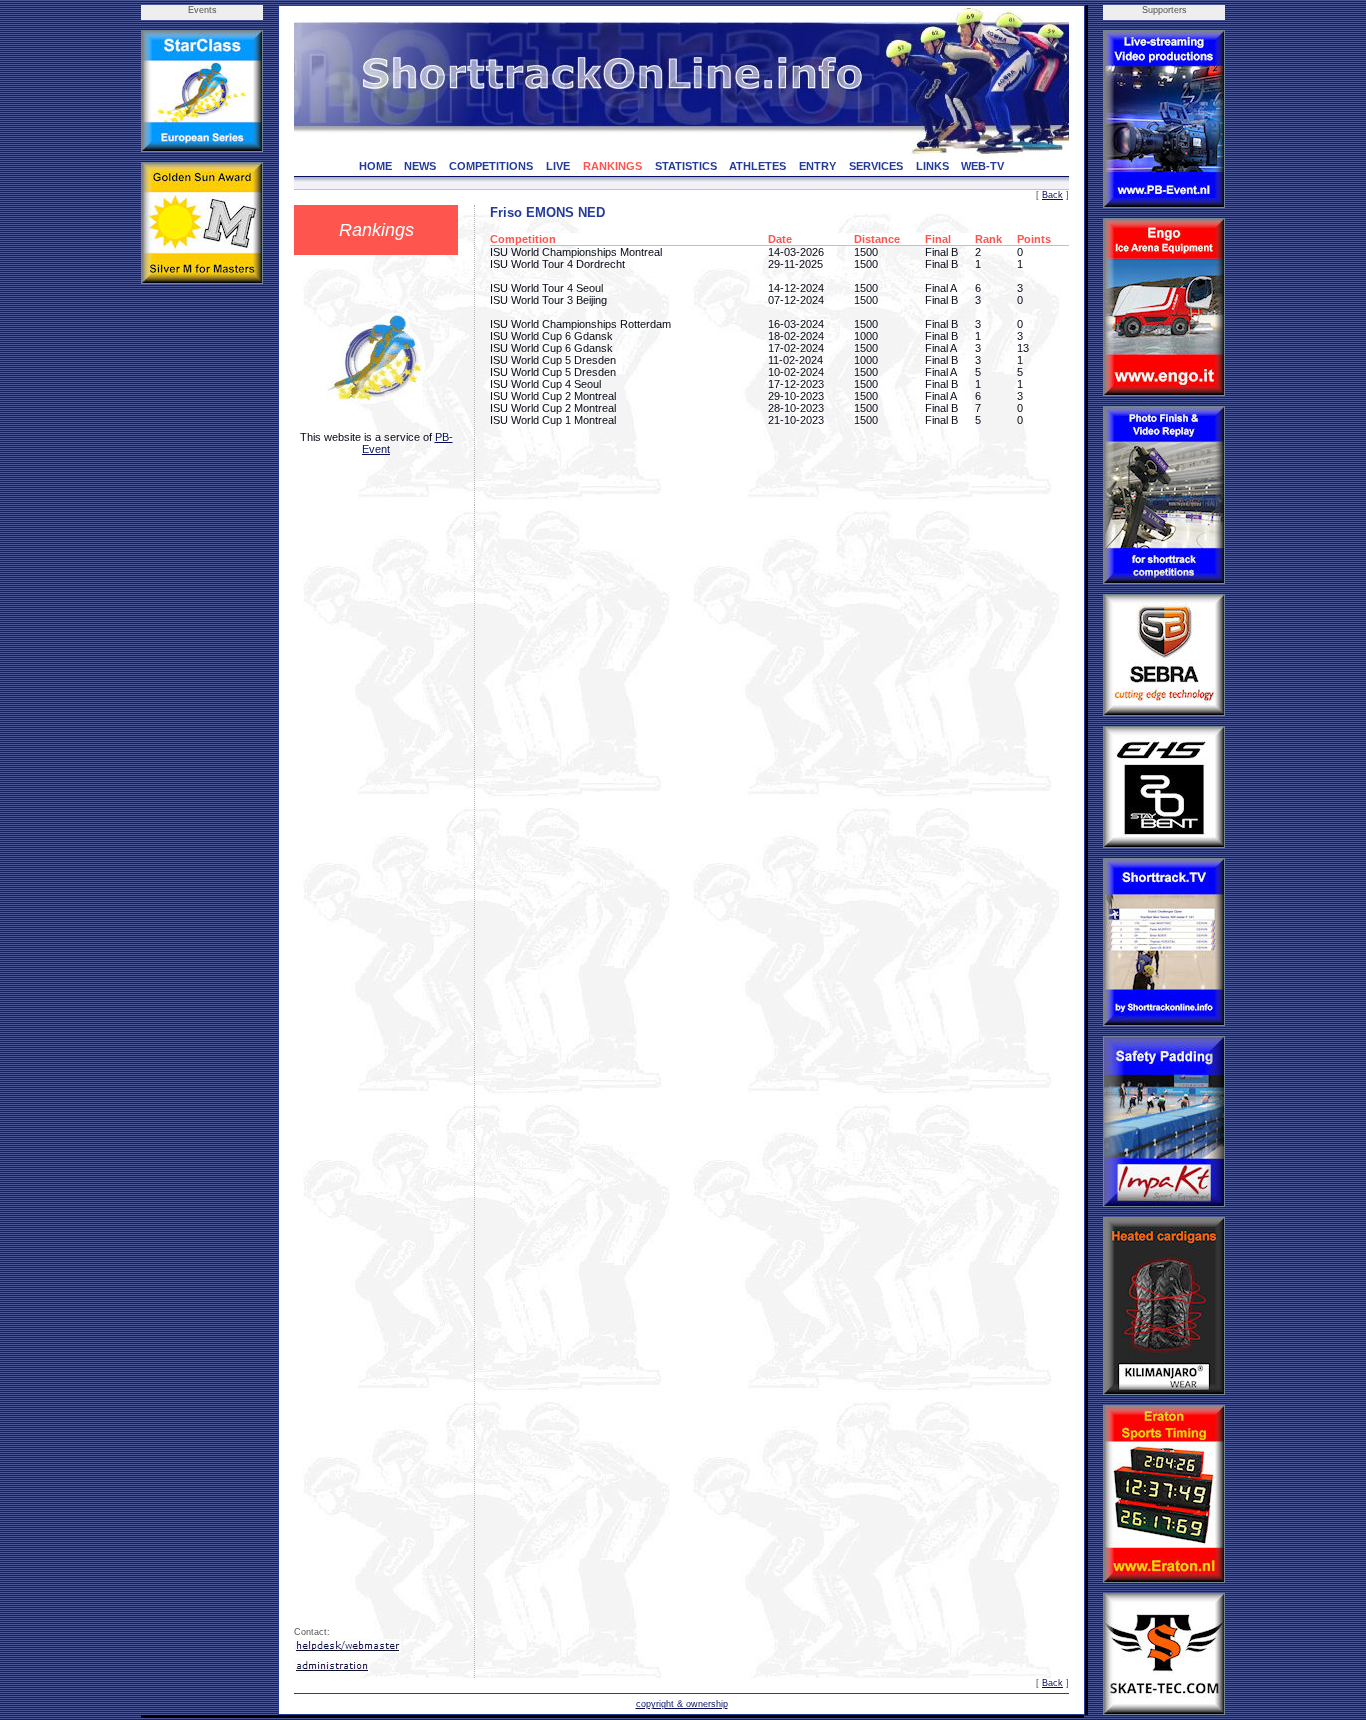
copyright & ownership (682, 1704)
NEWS (420, 166)
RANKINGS (612, 166)
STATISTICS (686, 166)
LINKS (932, 166)
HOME (375, 166)
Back (1052, 195)
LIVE (558, 166)
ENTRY (817, 166)
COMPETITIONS (491, 166)
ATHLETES (757, 166)
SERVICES (876, 166)
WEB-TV (982, 166)
